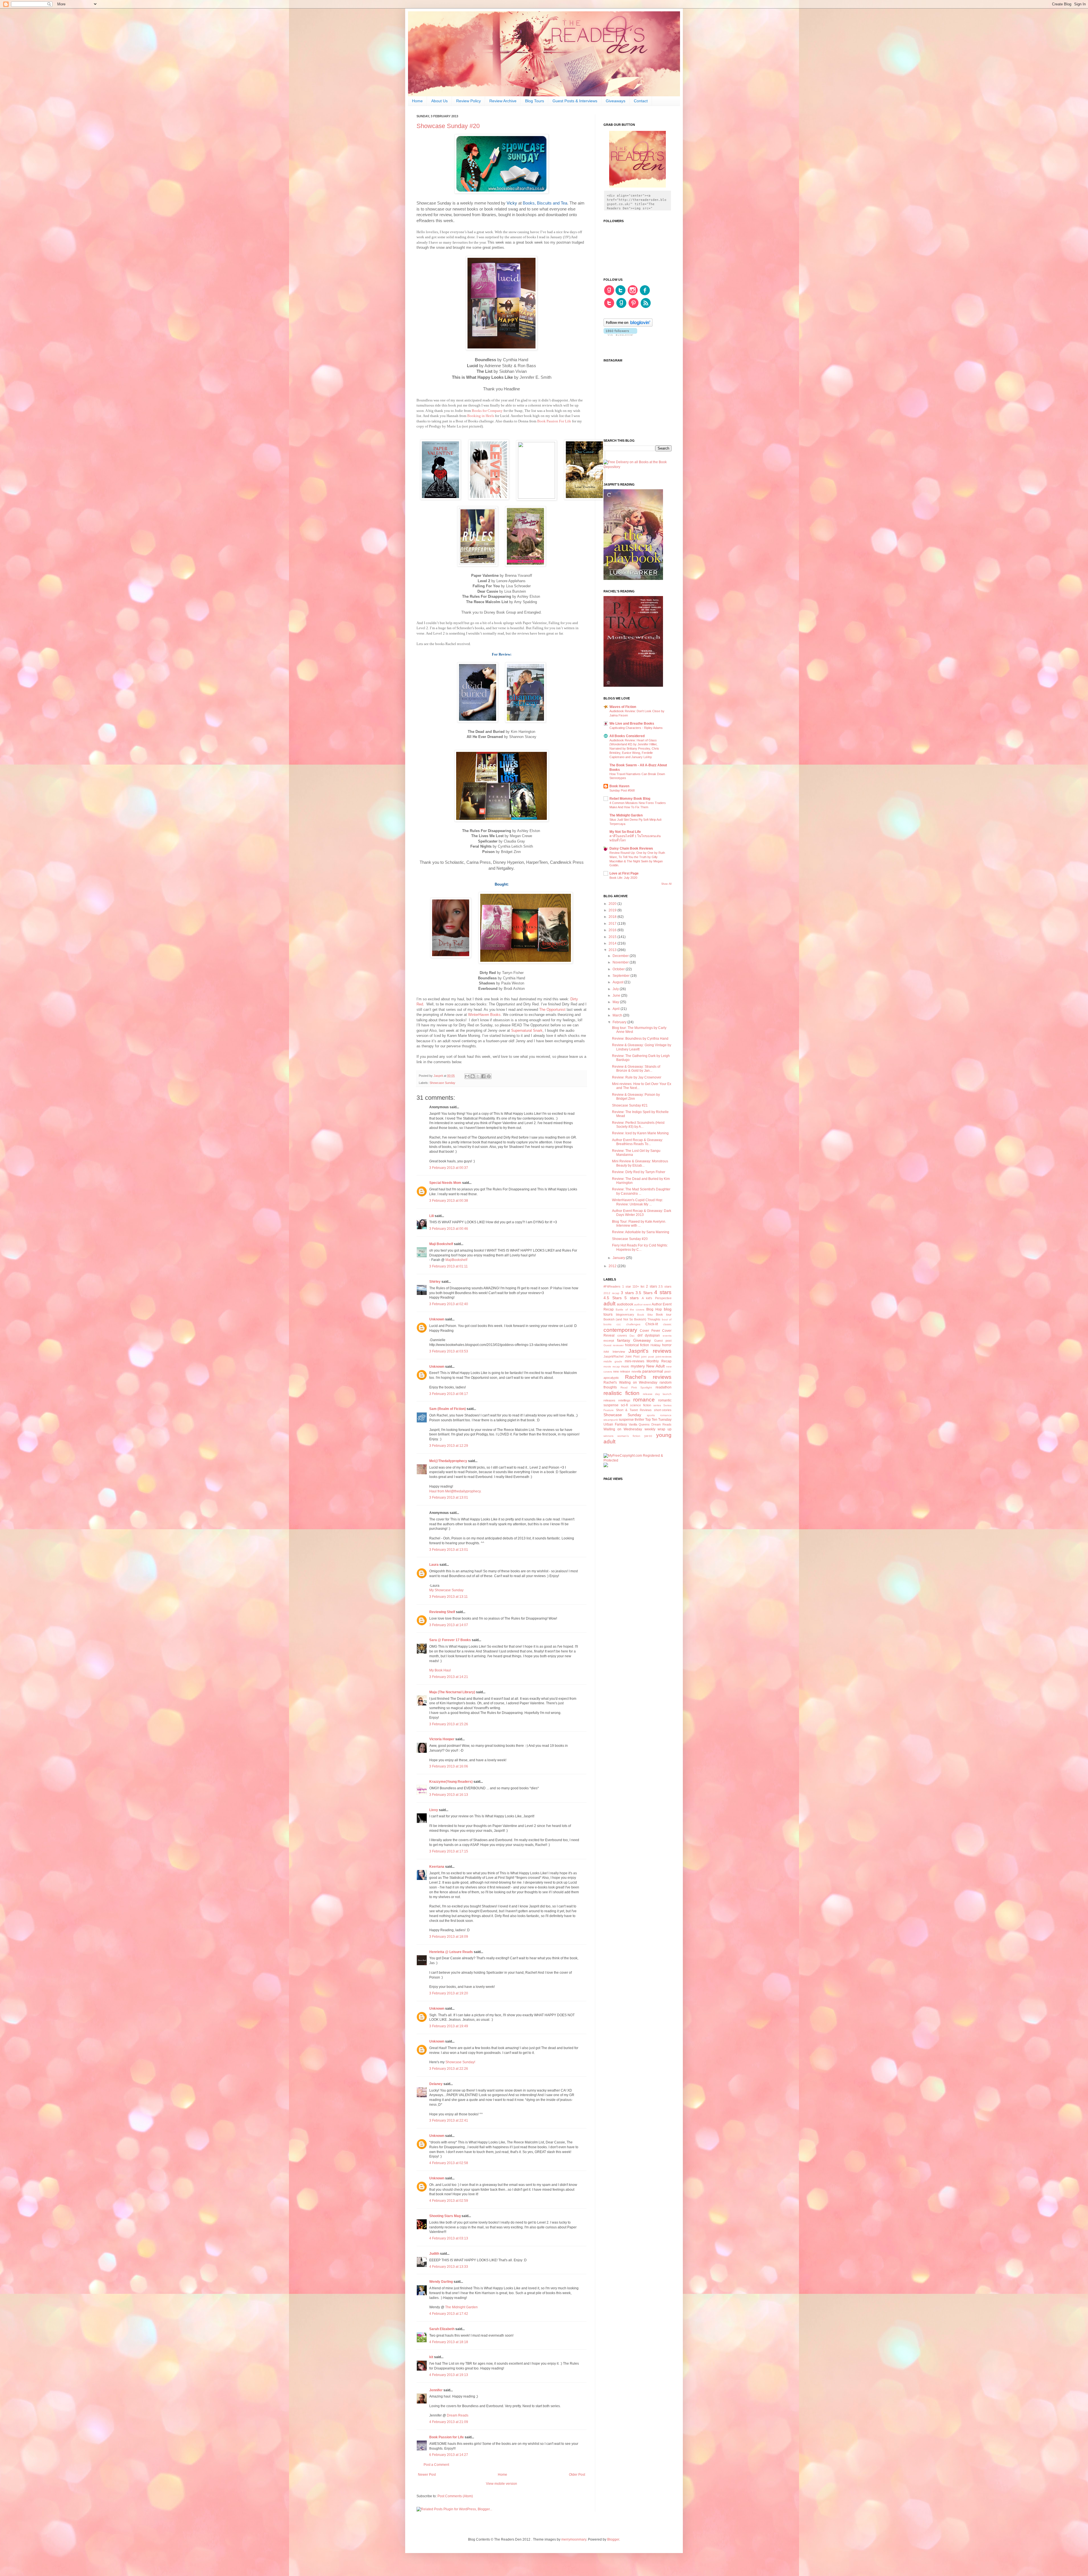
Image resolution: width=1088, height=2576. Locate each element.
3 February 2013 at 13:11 (449, 1597)
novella (636, 1371)
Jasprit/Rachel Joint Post (621, 1356)
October (619, 969)
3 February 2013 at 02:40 (449, 1304)
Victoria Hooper (442, 1739)
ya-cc (648, 1436)
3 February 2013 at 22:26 (449, 2069)
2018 (613, 917)
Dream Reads (458, 2415)
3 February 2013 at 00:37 (449, 1168)
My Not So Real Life (625, 832)
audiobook (625, 1304)
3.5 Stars (644, 1293)
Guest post (663, 1341)
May (616, 1002)
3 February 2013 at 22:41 (449, 2120)
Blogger (613, 2539)
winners (608, 1436)
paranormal (653, 1371)
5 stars (632, 1298)
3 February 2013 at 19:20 (449, 1993)
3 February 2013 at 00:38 (449, 1201)
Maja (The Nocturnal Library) (452, 1692)
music (625, 1366)
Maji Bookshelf (441, 1244)
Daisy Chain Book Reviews (631, 848)
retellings (624, 1400)
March (618, 1015)
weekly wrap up (658, 1429)
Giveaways (616, 101)
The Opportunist (552, 1010)
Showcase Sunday (442, 1083)
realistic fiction (621, 1393)
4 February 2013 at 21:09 (449, 2422)
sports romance (659, 1415)
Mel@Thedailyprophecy (448, 1461)
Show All (666, 884)
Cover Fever (650, 1331)
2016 (613, 930)
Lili (432, 1216)
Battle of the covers (630, 1310)
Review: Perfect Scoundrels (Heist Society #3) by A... (638, 1125)
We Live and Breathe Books (632, 724)
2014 (613, 943)
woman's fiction (629, 1436)
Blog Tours (535, 101)
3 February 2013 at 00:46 (449, 1229)
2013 (613, 950)
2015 (613, 937)
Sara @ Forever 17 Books (450, 1640)
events (667, 1336)
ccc (619, 1324)
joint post (648, 1357)
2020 (613, 904)
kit (431, 2357)
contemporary (620, 1330)
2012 (613, 1266)
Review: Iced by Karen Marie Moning (640, 1133)
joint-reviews (664, 1357)
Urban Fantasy (615, 1424)
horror (667, 1345)
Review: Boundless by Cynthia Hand (640, 1039)
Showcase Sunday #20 (630, 1239)
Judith (434, 2254)
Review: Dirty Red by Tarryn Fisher (639, 1172)
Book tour (664, 1314)
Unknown (437, 1319)
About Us (439, 101)
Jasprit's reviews (650, 1351)
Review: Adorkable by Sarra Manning (641, 1232)
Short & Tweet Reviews (634, 1410)
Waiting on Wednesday (623, 1429)
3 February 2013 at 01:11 (449, 1266)
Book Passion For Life (554, 421)
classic (667, 1324)
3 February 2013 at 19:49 (449, 2026)
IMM (606, 1352)
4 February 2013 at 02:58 (449, 2163)
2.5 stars (665, 1286)
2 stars (652, 1286)
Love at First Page (624, 873)
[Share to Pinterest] (489, 1076)
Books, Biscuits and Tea (545, 203)
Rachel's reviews (648, 1377)
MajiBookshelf (456, 1260)
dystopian (652, 1335)
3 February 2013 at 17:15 (449, 1851)
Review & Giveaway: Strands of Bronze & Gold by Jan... (636, 1069)
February (620, 1022)
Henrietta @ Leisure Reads (451, 1952)
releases (609, 1400)
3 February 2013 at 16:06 (449, 1766)
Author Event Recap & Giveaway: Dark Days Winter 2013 (642, 1213)
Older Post (577, 2475)
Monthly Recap (659, 1361)
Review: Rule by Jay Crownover (637, 1077)
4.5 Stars (613, 1298)
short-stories (663, 1410)
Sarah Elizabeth (442, 2329)
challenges (633, 1324)
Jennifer (436, 2390)
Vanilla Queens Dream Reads (650, 1424)
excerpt (609, 1341)
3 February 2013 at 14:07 (449, 1625)
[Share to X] (478, 1076)
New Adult (655, 1366)
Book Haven (619, 786)
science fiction (641, 1405)
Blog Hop (654, 1309)
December (621, 956)
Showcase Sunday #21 (630, 1105)
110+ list (638, 1286)
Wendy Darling (441, 2282)
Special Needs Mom (445, 1183)
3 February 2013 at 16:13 (449, 1795)
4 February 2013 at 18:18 (449, 2342)
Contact (641, 101)
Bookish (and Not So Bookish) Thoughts (632, 1319)
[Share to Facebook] (483, 1076)
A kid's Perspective (657, 1298)
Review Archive (503, 101)
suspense (626, 1420)
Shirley (435, 1282)
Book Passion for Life (447, 2437)
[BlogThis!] (473, 1076)
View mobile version (501, 2484)
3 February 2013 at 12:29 (449, 1446)
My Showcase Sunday (446, 1590)
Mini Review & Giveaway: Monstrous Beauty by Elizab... (640, 1163)
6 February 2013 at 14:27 (449, 2455)
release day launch (657, 1394)
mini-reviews (635, 1361)
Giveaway (642, 1340)
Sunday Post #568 (622, 790)
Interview (619, 1352)
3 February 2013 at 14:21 (449, 1677)
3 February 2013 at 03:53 (449, 1351)
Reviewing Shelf (442, 1612)
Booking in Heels (481, 416)
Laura (434, 1565)
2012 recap (611, 1293)
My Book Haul (440, 1670)
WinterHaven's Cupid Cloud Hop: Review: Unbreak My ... (637, 1202)
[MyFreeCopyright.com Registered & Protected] (637, 1460)
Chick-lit (652, 1324)
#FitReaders (612, 1286)
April (617, 1009)
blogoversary (625, 1314)
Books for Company (487, 411)
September (621, 976)
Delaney (436, 2084)
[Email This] (467, 1076)
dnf (640, 1335)
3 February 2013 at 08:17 (449, 1394)
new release (622, 1371)
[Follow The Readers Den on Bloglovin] (628, 326)
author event (642, 1304)
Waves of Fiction (623, 707)
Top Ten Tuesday (658, 1420)
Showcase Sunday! (460, 2062)
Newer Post (427, 2475)
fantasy (624, 1340)
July (616, 989)
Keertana (437, 1867)
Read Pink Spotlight (636, 1387)
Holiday (656, 1345)
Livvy (434, 1810)
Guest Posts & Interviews (575, 101)
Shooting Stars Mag (445, 2216)
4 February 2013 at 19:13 (449, 2375)
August (618, 982)
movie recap (612, 1366)
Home (417, 101)
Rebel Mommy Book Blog (630, 799)
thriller (639, 1420)
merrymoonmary (574, 2539)
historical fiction (637, 1345)
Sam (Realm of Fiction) (448, 1409)
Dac (632, 1336)
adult (609, 1304)
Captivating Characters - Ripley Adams (636, 728)
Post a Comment (436, 2465)
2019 (613, 910)
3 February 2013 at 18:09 (449, 1937)
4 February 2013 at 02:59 (449, 2201)
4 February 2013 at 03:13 (449, 2238)
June (617, 995)
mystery (638, 1366)
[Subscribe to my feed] (646, 307)
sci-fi (624, 1405)
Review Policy (468, 101)
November (621, 962)
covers (622, 1335)
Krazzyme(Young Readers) (451, 1782)
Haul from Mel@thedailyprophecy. (455, 1491)
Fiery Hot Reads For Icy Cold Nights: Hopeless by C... (640, 1247)
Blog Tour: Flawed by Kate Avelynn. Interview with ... (639, 1224)
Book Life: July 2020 (623, 878)
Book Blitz (645, 1315)
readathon (664, 1387)
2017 (613, 924)
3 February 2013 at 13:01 (449, 1497)
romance (644, 1400)
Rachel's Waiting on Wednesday (630, 1382)
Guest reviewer (614, 1345)
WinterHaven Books (484, 1015)
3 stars (627, 1293)
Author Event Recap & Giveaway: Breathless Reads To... (637, 1142)
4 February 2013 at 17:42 (449, 2314)
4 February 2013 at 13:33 (449, 2267)
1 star (627, 1286)
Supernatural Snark (527, 1030)
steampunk (611, 1420)
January (619, 1258)
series (657, 1405)
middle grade (613, 1361)
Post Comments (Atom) (455, 2496)
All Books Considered (627, 736)
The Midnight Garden (461, 2307)
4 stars (663, 1292)
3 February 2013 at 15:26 (449, 1724)
